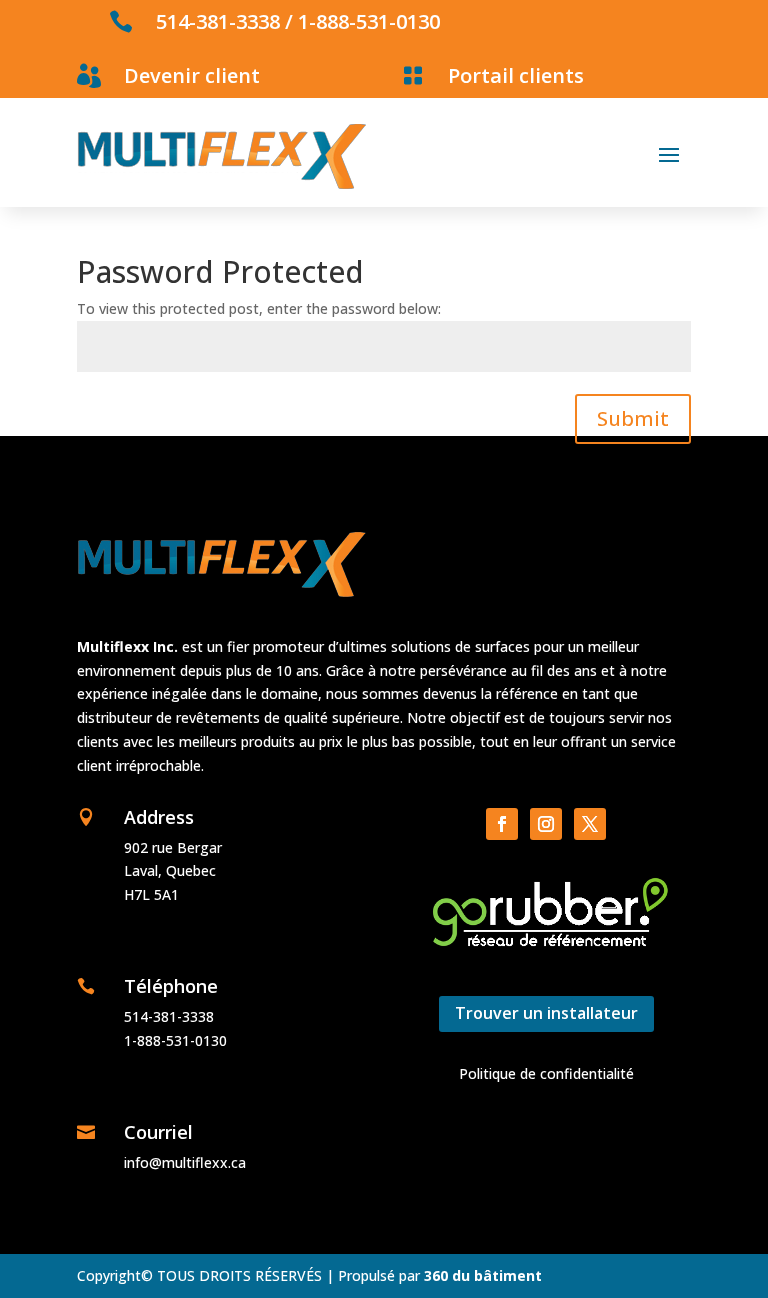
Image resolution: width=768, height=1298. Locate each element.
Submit (633, 418)
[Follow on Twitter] (590, 824)
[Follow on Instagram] (546, 824)
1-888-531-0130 (369, 21)
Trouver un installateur (546, 1013)
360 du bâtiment (483, 1275)
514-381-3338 (218, 21)
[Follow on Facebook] (502, 824)
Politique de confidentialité (546, 1073)
